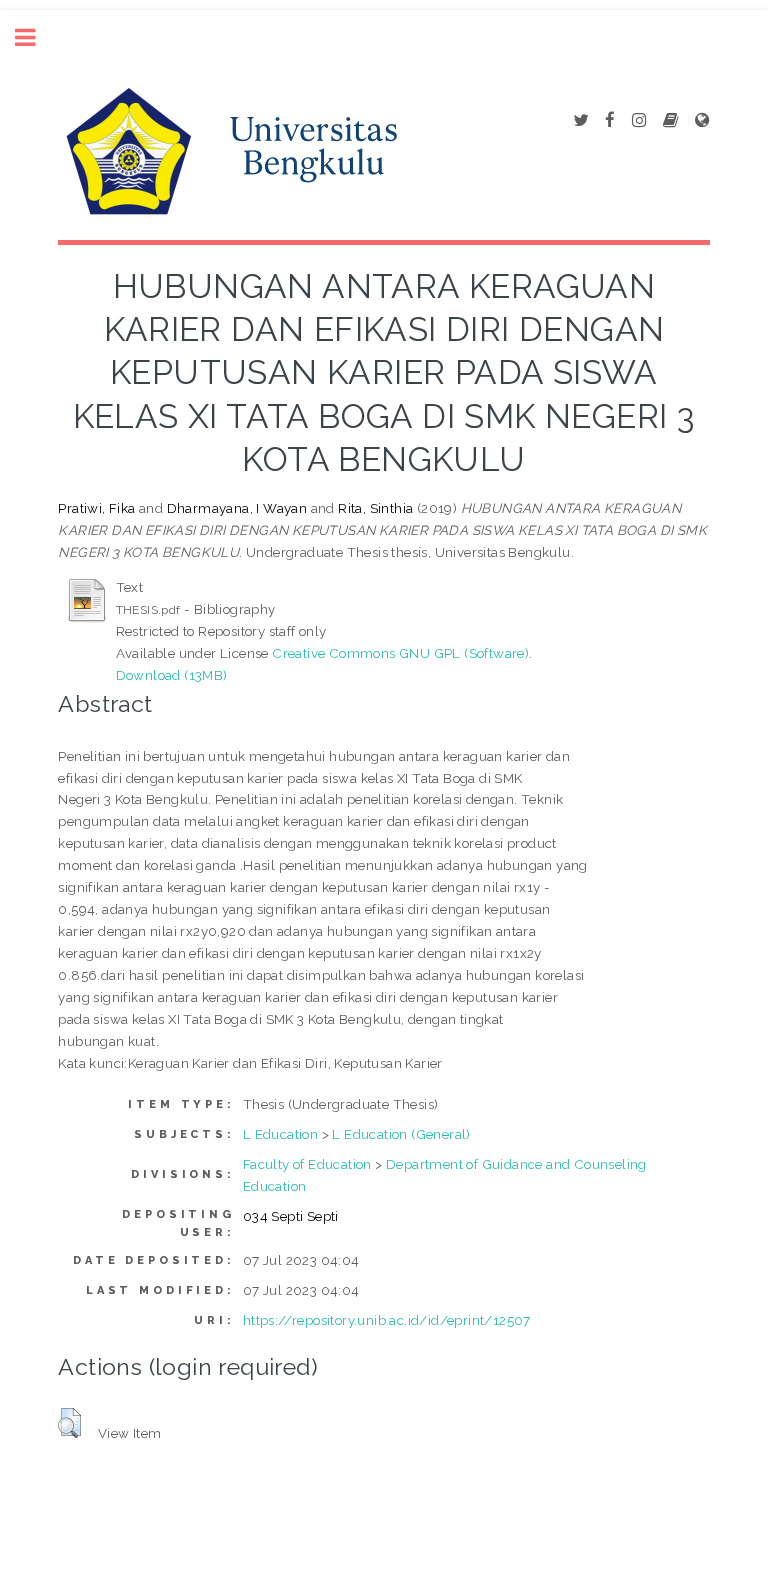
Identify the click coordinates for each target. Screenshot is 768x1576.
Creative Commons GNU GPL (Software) (400, 653)
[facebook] (610, 121)
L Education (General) (401, 1134)
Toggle (36, 37)
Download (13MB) (172, 675)
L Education (280, 1134)
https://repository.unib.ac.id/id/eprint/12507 (387, 1320)
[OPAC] (670, 121)
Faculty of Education (307, 1164)
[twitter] (580, 121)
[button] (69, 1423)
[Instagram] (639, 121)
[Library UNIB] (702, 121)
